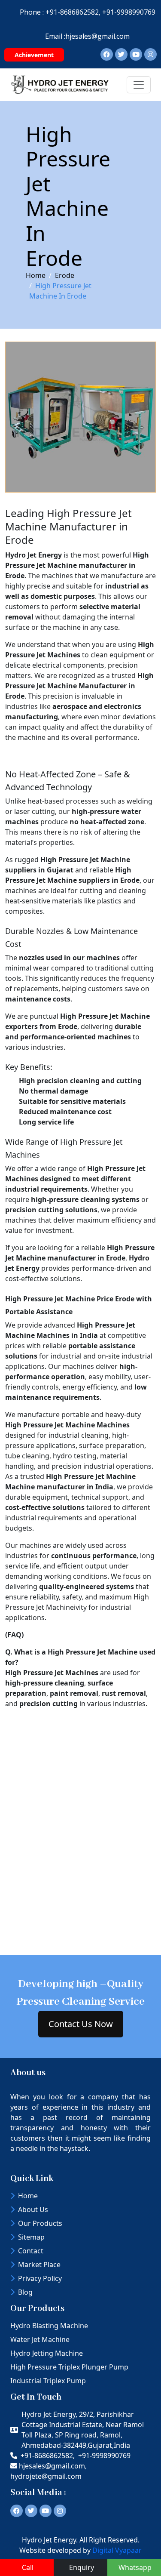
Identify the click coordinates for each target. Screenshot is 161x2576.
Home (36, 275)
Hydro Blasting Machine (49, 2326)
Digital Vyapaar (117, 2550)
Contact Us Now (81, 2024)
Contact (31, 2251)
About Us (33, 2209)
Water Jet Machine (40, 2339)
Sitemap (31, 2237)
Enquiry (82, 2567)
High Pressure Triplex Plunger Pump (69, 2367)
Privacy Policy (40, 2278)
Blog (25, 2292)
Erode (65, 275)
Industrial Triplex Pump (48, 2381)
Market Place (39, 2265)
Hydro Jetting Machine (47, 2353)
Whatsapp (135, 2567)
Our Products (40, 2223)
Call (28, 2567)
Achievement (34, 55)
